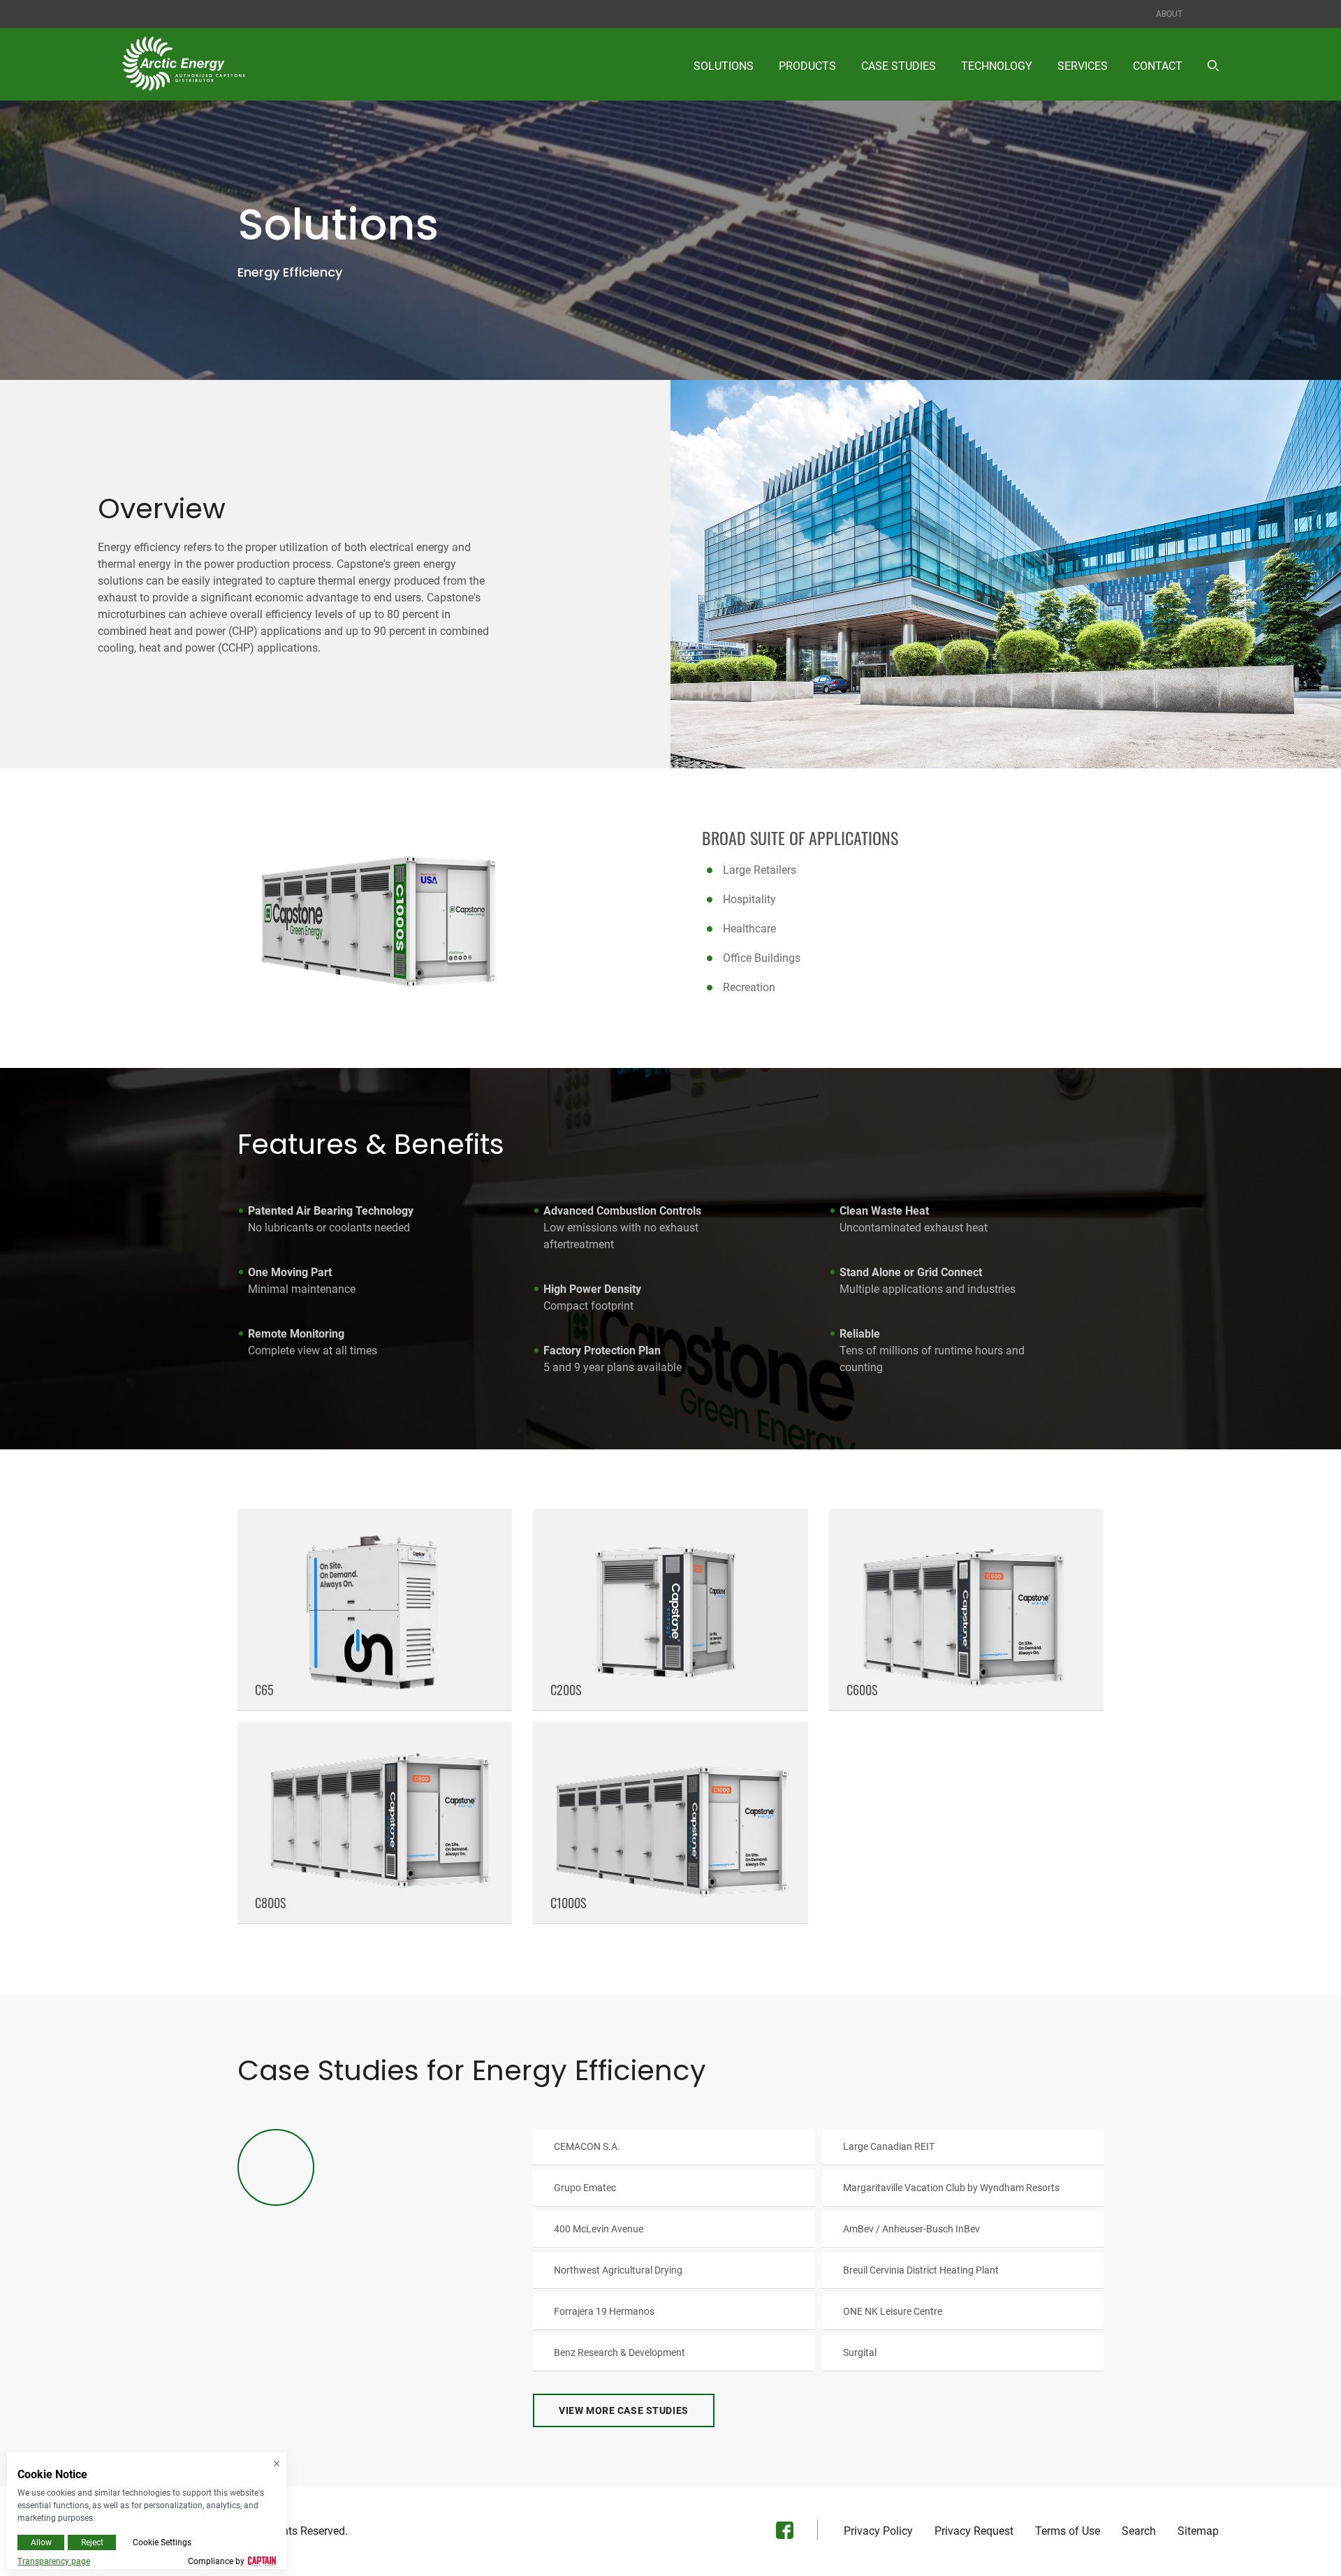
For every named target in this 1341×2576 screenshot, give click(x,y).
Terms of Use (1068, 2531)
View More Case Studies (623, 2410)
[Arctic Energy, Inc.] (184, 64)
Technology (997, 66)
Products (807, 66)
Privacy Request (974, 2531)
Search (1139, 2531)
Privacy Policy (878, 2531)
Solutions (724, 66)
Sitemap (1198, 2531)
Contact (1158, 66)
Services (1083, 66)
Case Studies (899, 66)
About (1169, 14)
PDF (674, 2146)
